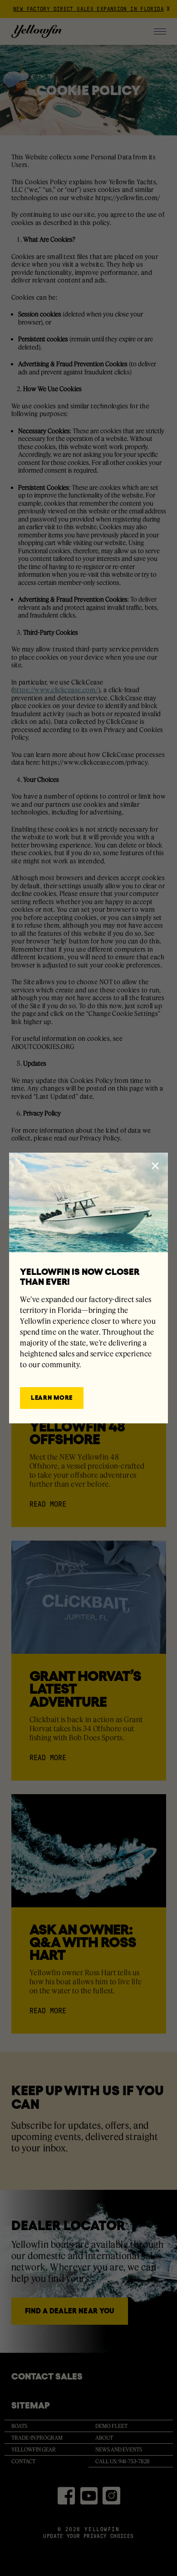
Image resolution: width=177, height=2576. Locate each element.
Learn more (52, 1398)
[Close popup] (155, 1166)
